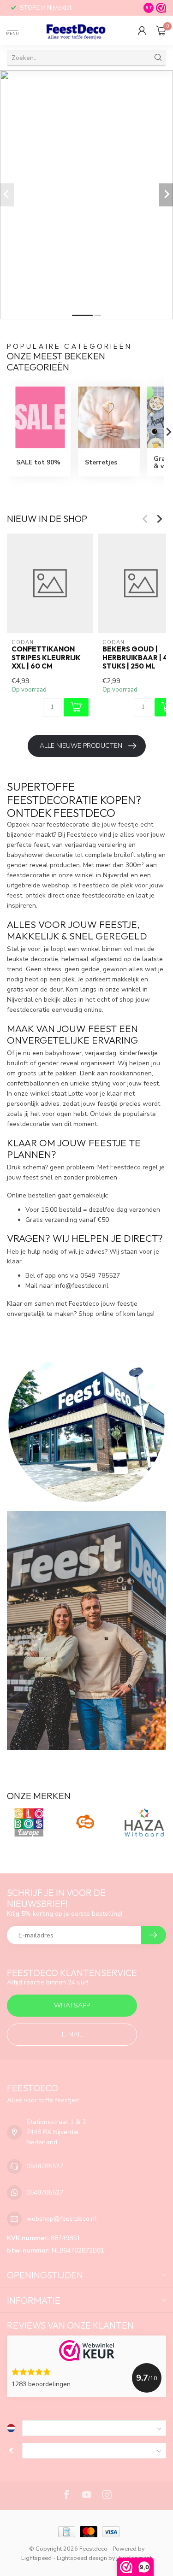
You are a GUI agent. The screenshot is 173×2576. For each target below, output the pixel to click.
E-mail (72, 2034)
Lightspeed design (82, 2558)
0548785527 (45, 2166)
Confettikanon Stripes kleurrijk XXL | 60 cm (46, 658)
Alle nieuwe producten (81, 746)
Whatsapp (72, 2005)
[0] (161, 30)
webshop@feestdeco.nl (61, 2219)
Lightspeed (36, 2558)
